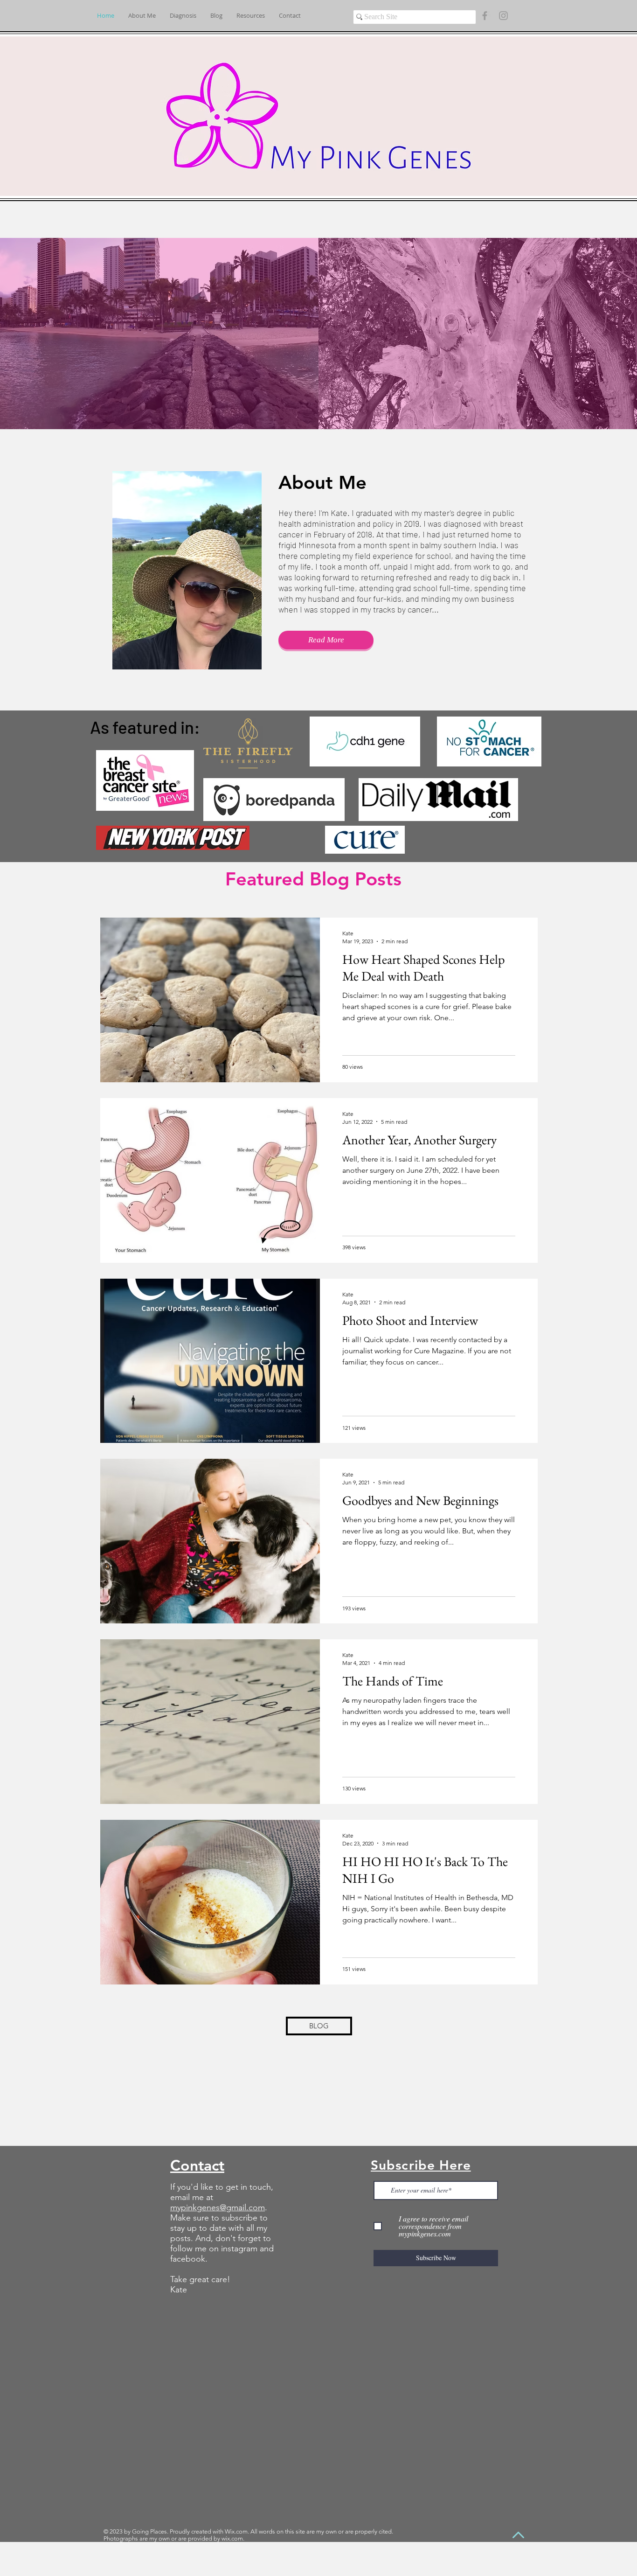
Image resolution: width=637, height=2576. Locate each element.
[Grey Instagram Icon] (503, 16)
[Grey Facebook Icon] (485, 16)
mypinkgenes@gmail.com (218, 2207)
